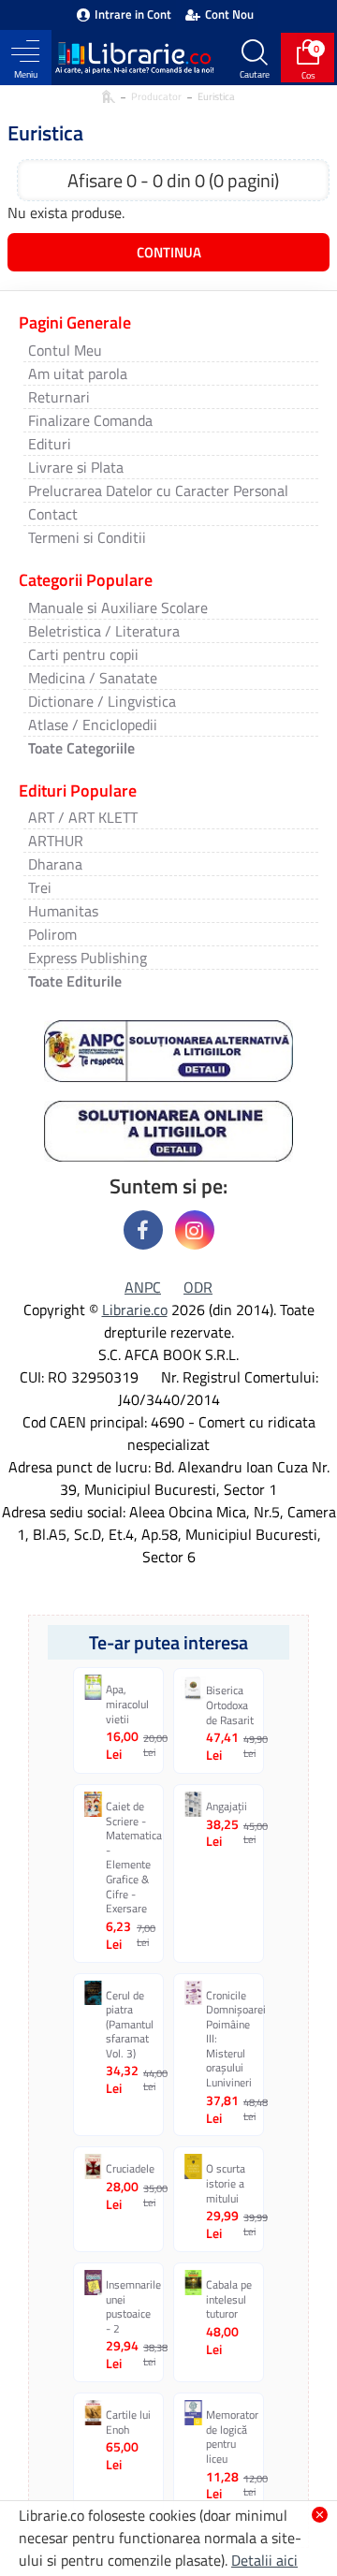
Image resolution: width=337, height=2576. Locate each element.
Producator (156, 96)
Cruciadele (130, 2169)
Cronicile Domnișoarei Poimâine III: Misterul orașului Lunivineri (231, 2039)
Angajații (227, 1807)
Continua (169, 252)
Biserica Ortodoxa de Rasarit (230, 1705)
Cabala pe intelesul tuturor (229, 2299)
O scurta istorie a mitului (226, 2183)
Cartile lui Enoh (128, 2422)
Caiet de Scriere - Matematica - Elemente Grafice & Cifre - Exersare (131, 1858)
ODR (198, 1287)
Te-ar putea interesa (168, 1642)
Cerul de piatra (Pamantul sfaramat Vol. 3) (130, 2025)
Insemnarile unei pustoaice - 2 (131, 2306)
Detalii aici (264, 2560)
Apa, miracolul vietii (127, 1704)
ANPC (143, 1287)
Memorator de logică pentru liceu (231, 2437)
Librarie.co (135, 1310)
